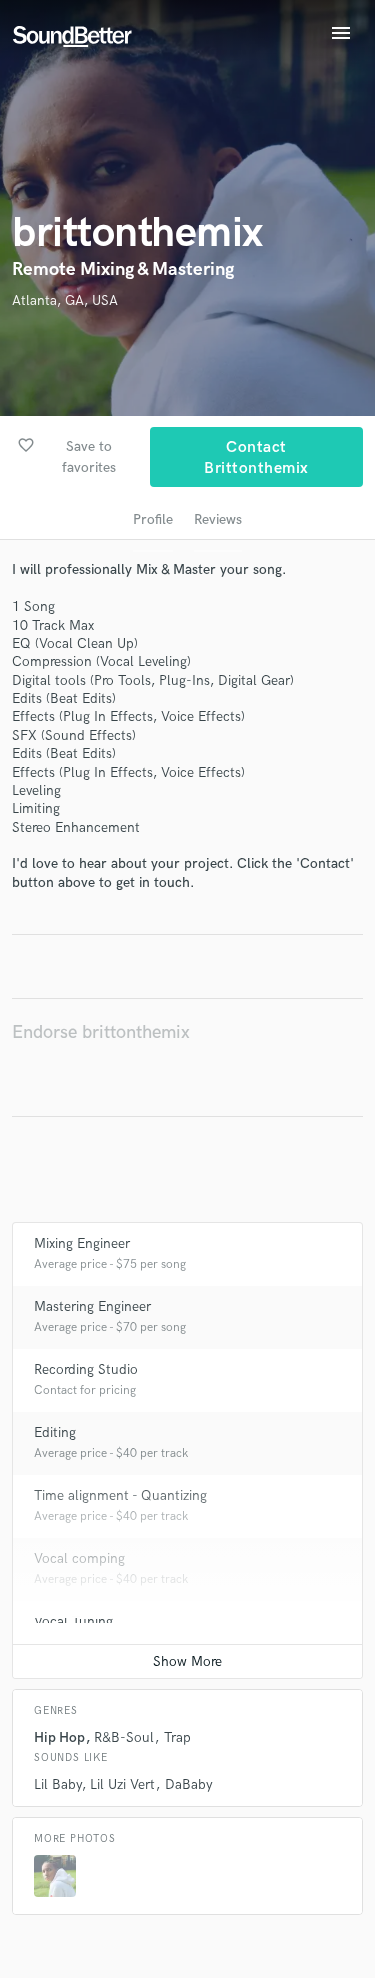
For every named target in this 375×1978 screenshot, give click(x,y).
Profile (153, 519)
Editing (55, 1432)
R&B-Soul (124, 1737)
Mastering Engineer (92, 1306)
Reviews (218, 519)
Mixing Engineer (82, 1243)
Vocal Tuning (73, 1621)
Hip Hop (59, 1737)
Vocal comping (79, 1558)
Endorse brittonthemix (101, 1032)
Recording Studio (86, 1369)
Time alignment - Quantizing (120, 1495)
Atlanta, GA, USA (65, 300)
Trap (177, 1737)
